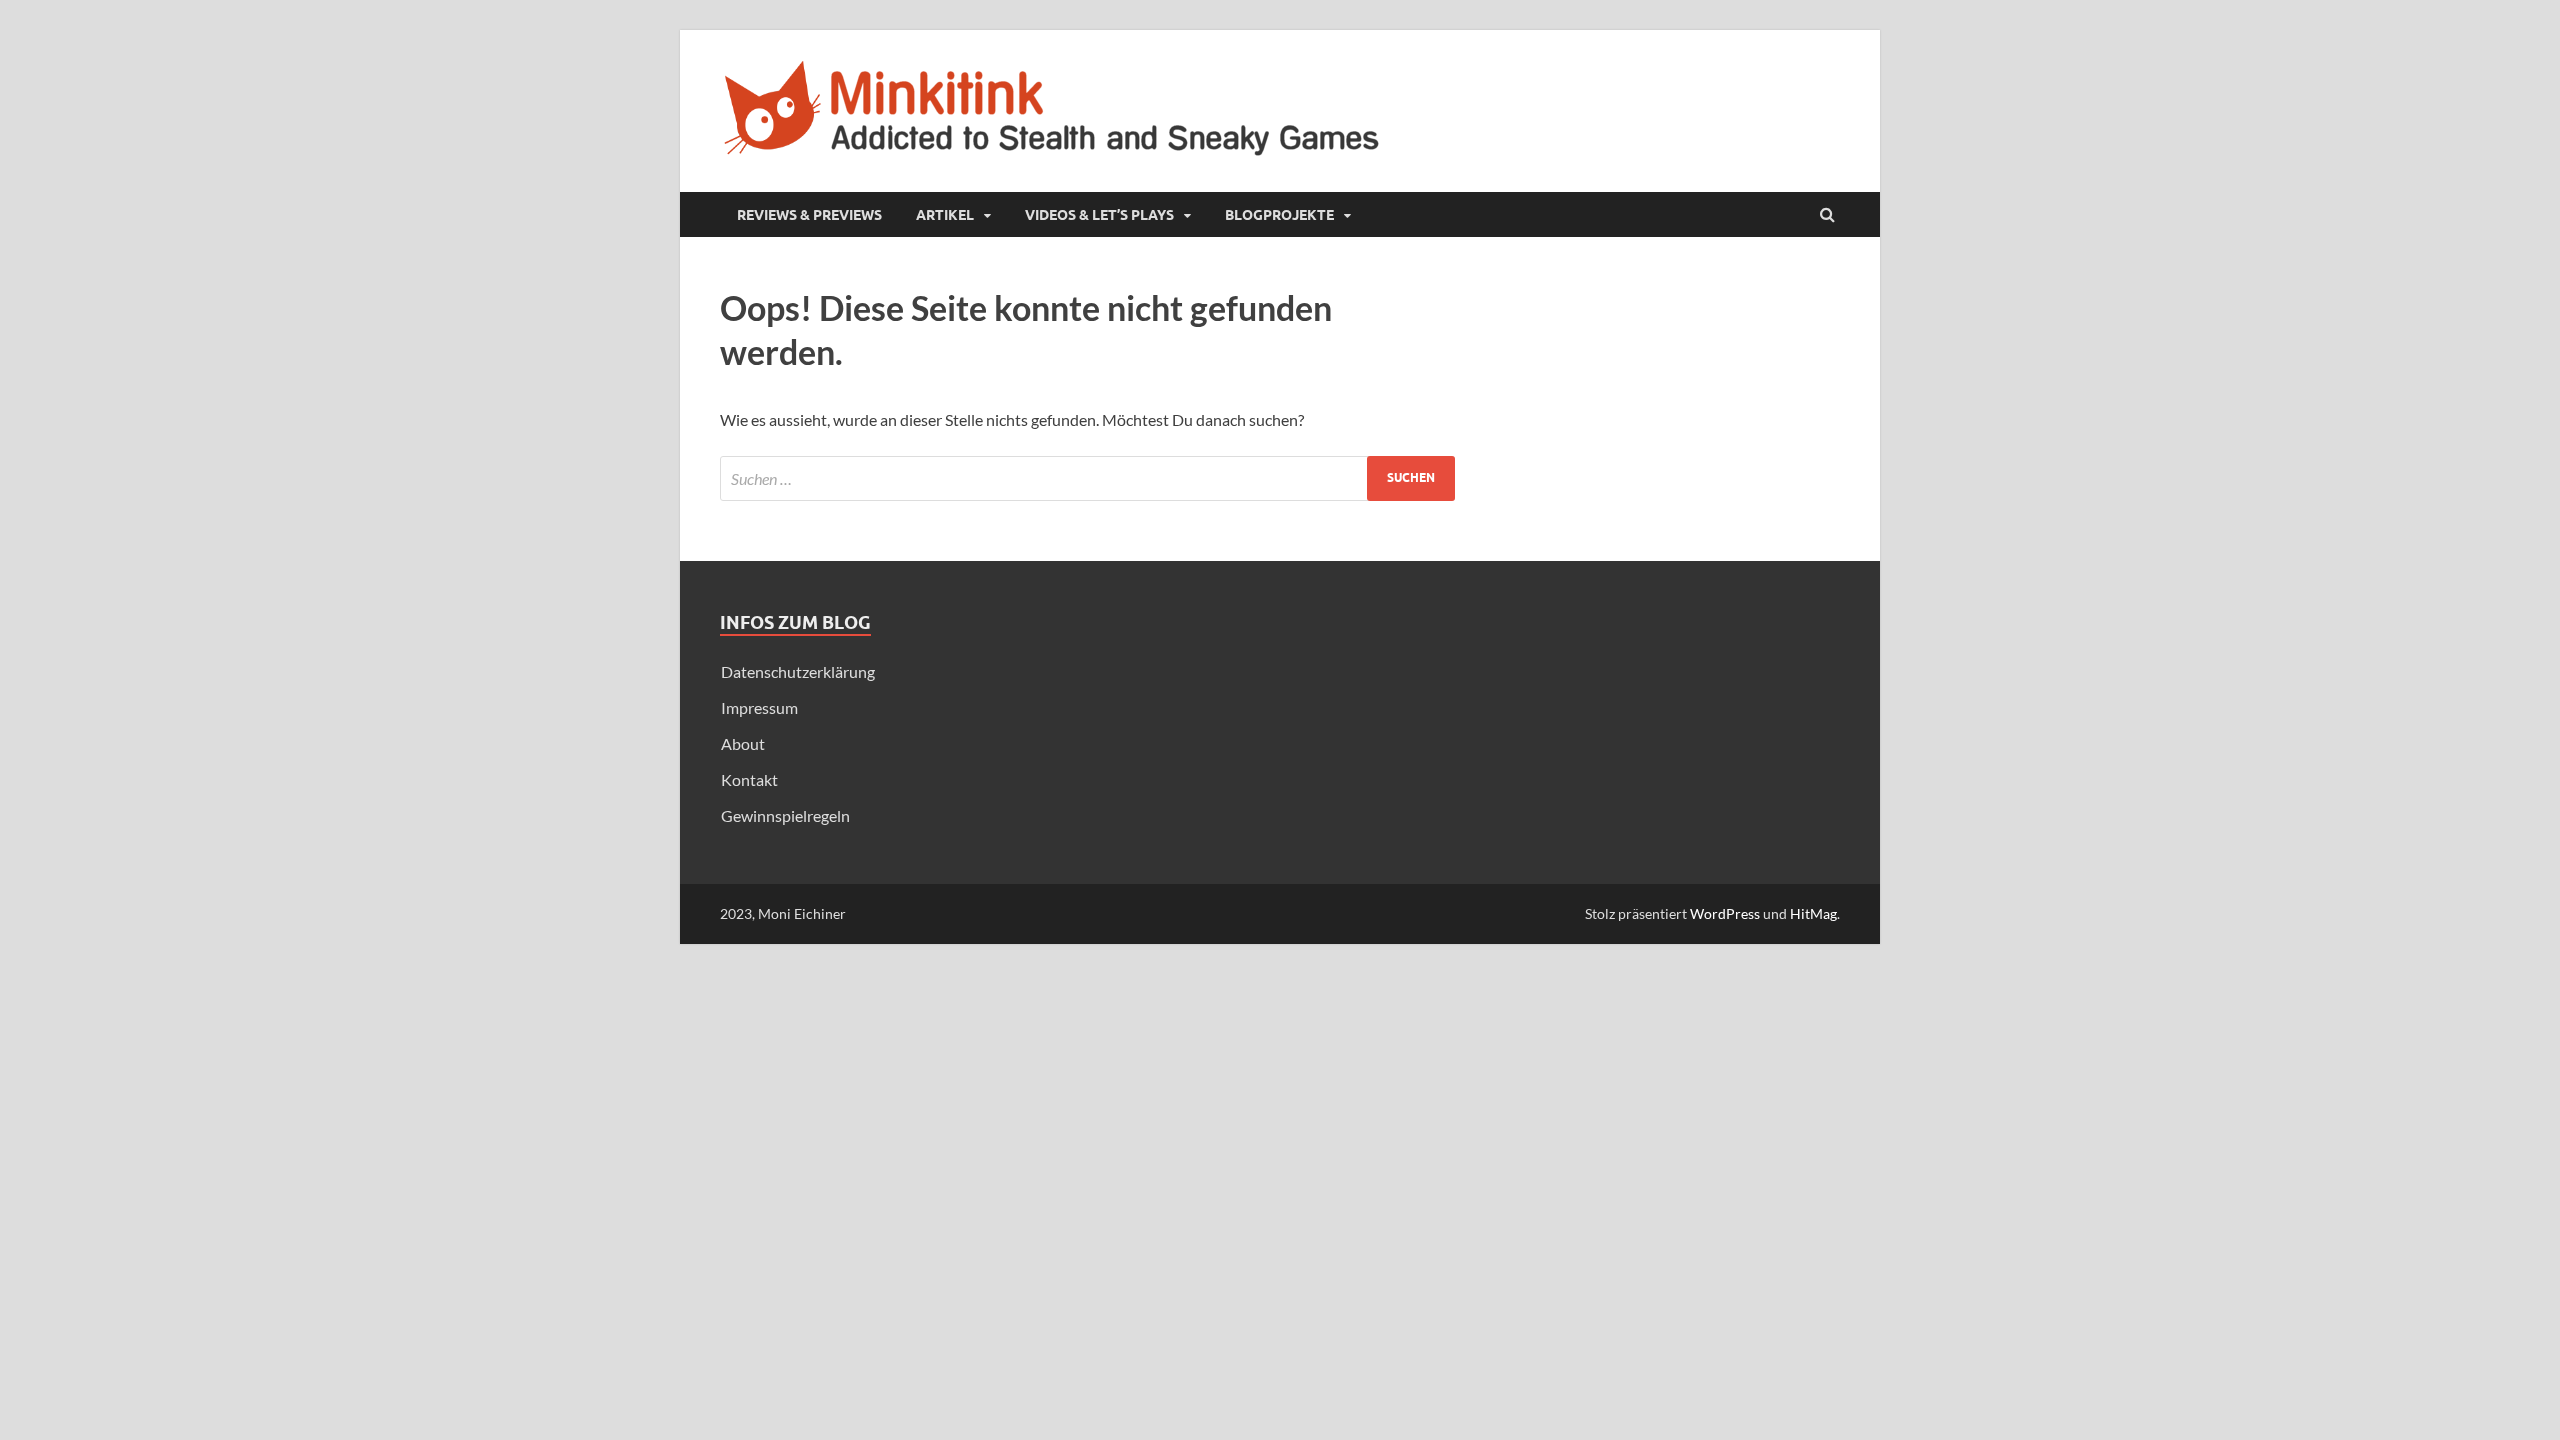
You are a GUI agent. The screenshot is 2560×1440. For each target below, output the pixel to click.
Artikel (945, 215)
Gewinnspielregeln (785, 815)
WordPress (1725, 913)
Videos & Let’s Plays (1099, 215)
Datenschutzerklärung (798, 671)
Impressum (759, 707)
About (743, 743)
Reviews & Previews (809, 215)
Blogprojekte (1279, 215)
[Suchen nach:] (1087, 478)
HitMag (1813, 913)
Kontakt (749, 779)
